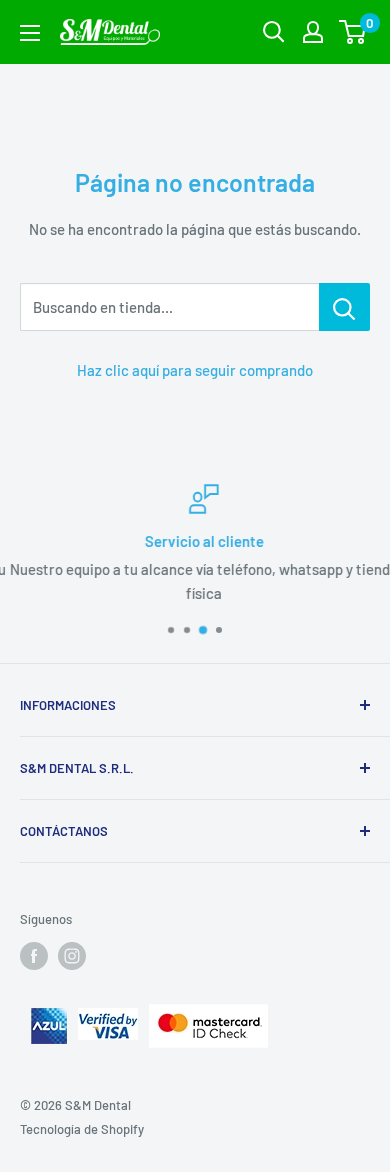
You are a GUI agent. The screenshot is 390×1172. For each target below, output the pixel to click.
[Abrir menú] (30, 33)
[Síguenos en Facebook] (34, 956)
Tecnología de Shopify (82, 1129)
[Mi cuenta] (313, 32)
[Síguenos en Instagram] (72, 956)
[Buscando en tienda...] (344, 307)
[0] (353, 32)
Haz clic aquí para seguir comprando (195, 370)
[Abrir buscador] (274, 32)
